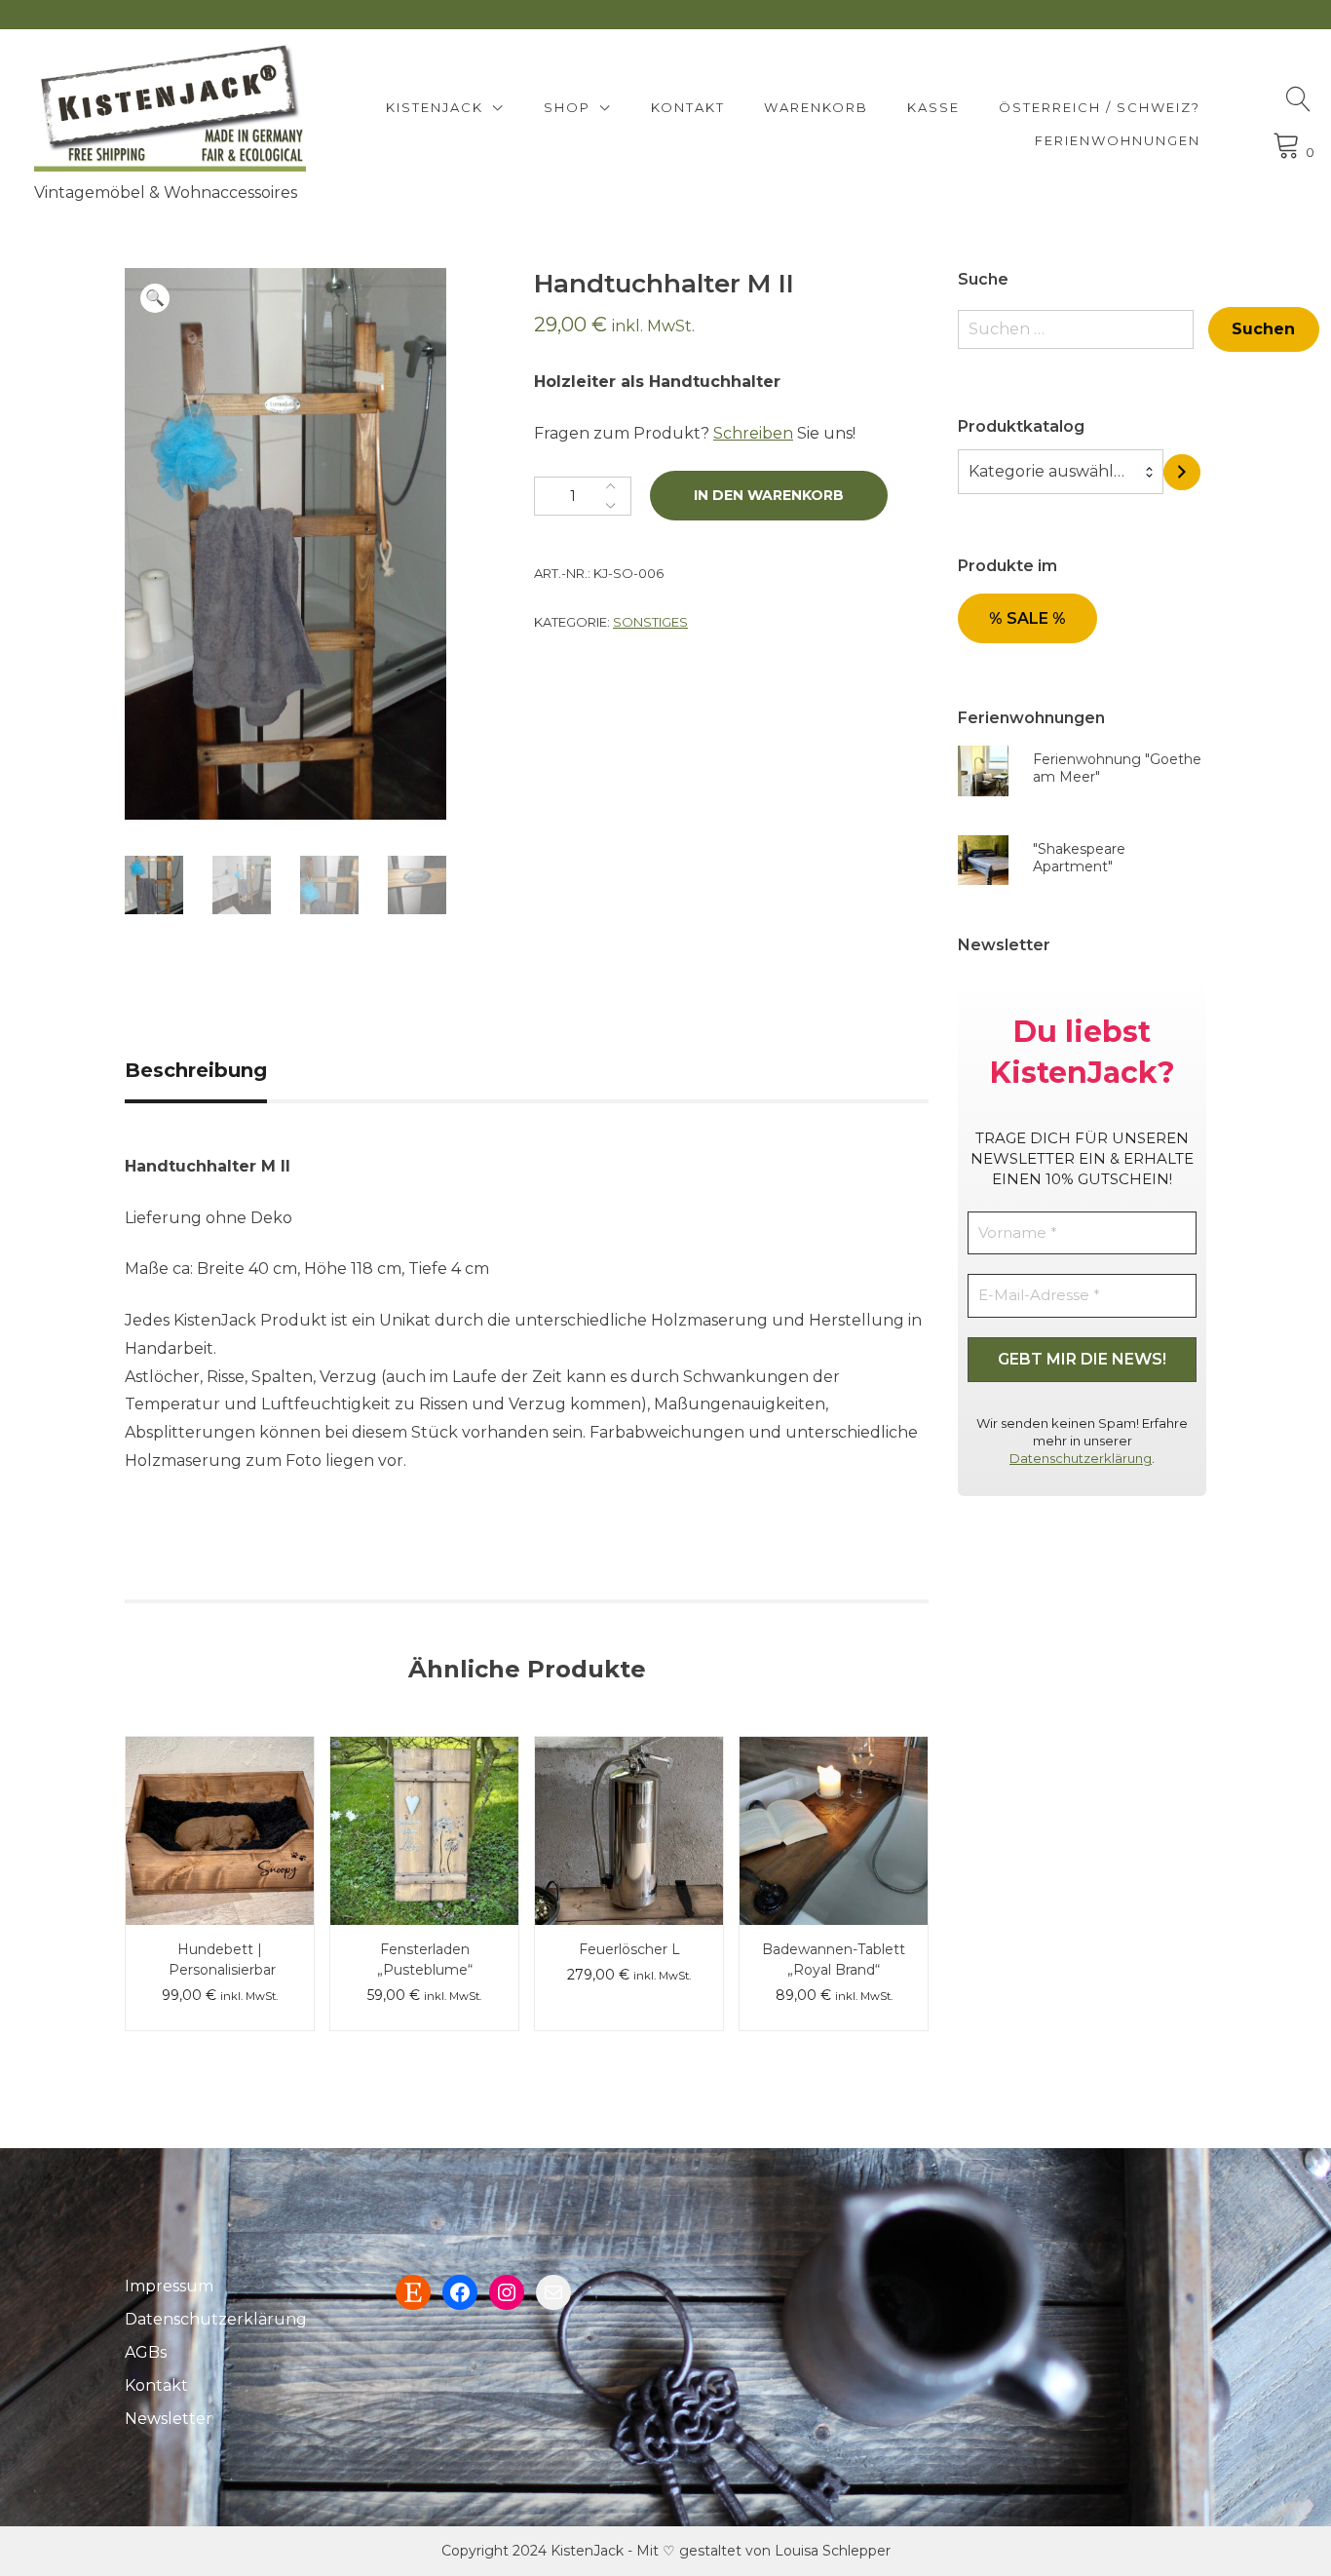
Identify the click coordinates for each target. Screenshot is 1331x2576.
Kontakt (688, 107)
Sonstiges (650, 622)
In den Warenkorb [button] (424, 1788)
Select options (220, 1788)
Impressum (169, 2286)
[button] (155, 298)
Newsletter (169, 2419)
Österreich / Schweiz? (1100, 107)
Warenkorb (816, 107)
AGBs (146, 2352)
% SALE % (1027, 618)
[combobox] (1061, 472)
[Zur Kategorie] (1182, 472)
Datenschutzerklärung (1081, 1458)
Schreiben (753, 433)
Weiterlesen (834, 1788)
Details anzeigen (220, 1844)
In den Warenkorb (769, 495)
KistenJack (435, 107)
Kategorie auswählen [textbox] (1051, 471)
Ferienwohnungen (1118, 140)
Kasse (933, 107)
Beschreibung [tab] (196, 1070)
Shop (567, 107)
